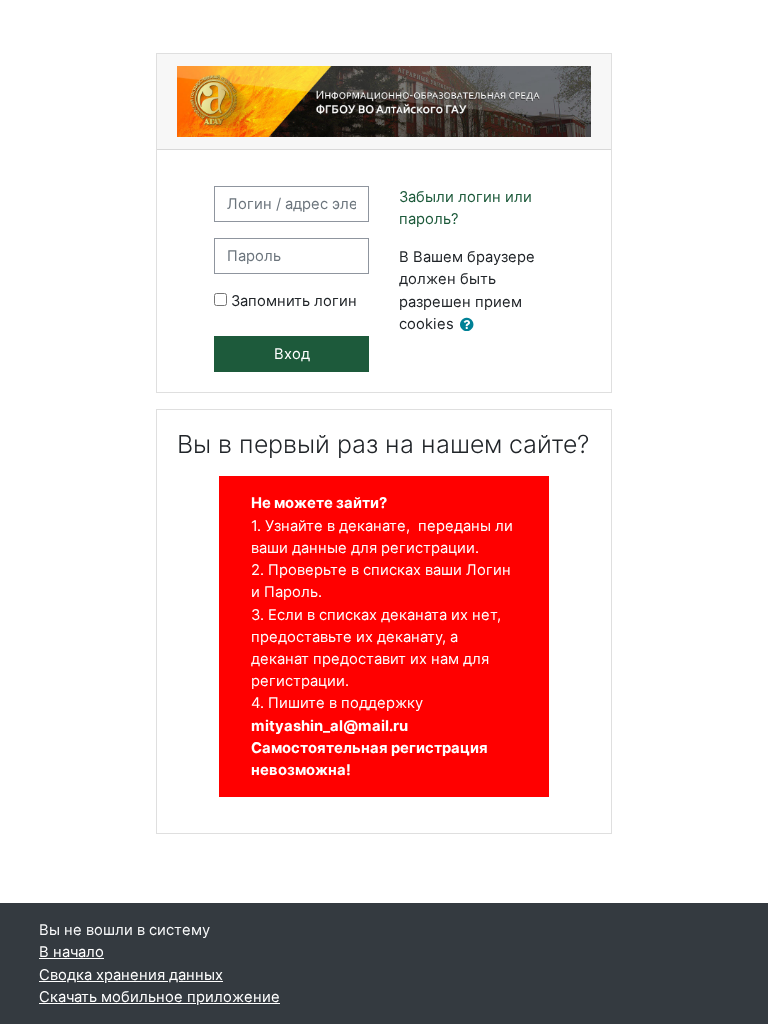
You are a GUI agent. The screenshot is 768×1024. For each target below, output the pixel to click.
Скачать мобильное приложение (159, 997)
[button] (471, 325)
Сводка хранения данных (131, 975)
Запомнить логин (294, 301)
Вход (292, 354)
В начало (71, 952)
